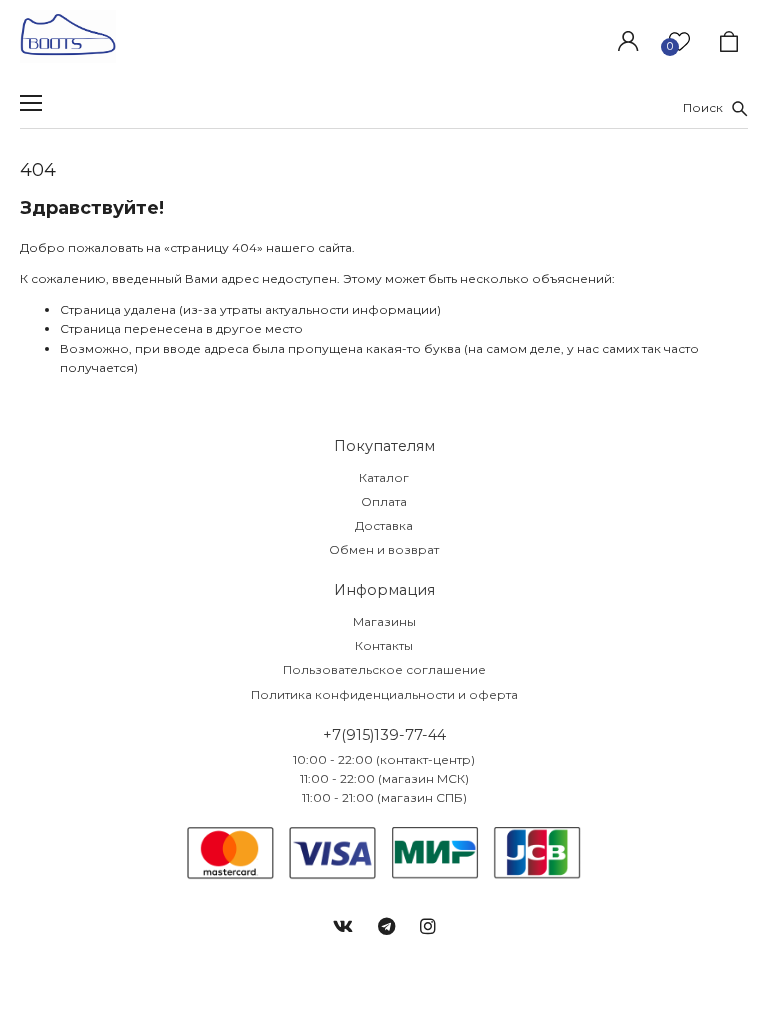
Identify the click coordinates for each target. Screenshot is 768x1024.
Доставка (384, 525)
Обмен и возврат (384, 549)
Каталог (384, 477)
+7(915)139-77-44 (384, 735)
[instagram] (428, 927)
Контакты (384, 645)
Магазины (384, 621)
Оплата (384, 501)
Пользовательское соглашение (384, 669)
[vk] (343, 927)
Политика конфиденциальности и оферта (384, 694)
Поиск (707, 107)
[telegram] (386, 927)
